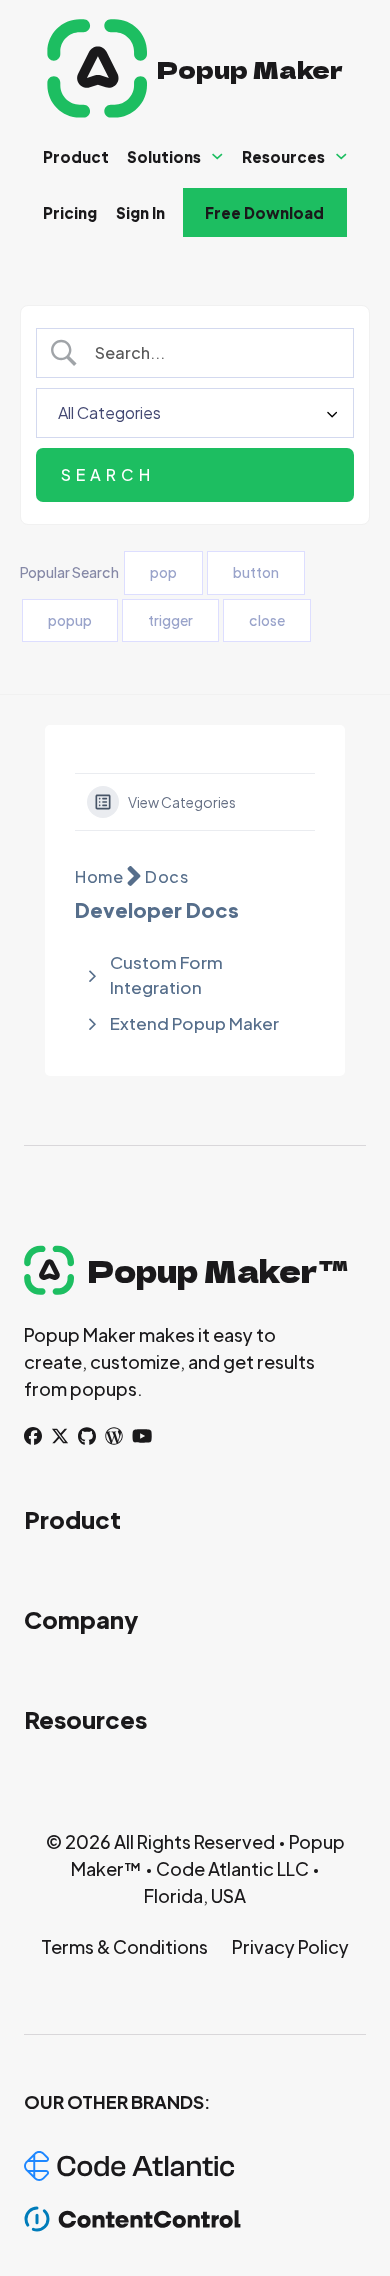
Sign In (140, 212)
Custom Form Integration (166, 975)
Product (76, 156)
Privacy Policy (290, 1946)
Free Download (264, 212)
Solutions (164, 156)
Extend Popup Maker (194, 1023)
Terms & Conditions (124, 1946)
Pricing (70, 212)
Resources (283, 156)
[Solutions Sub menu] (217, 156)
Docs (166, 876)
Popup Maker (250, 68)
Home (99, 876)
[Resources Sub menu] (341, 156)
